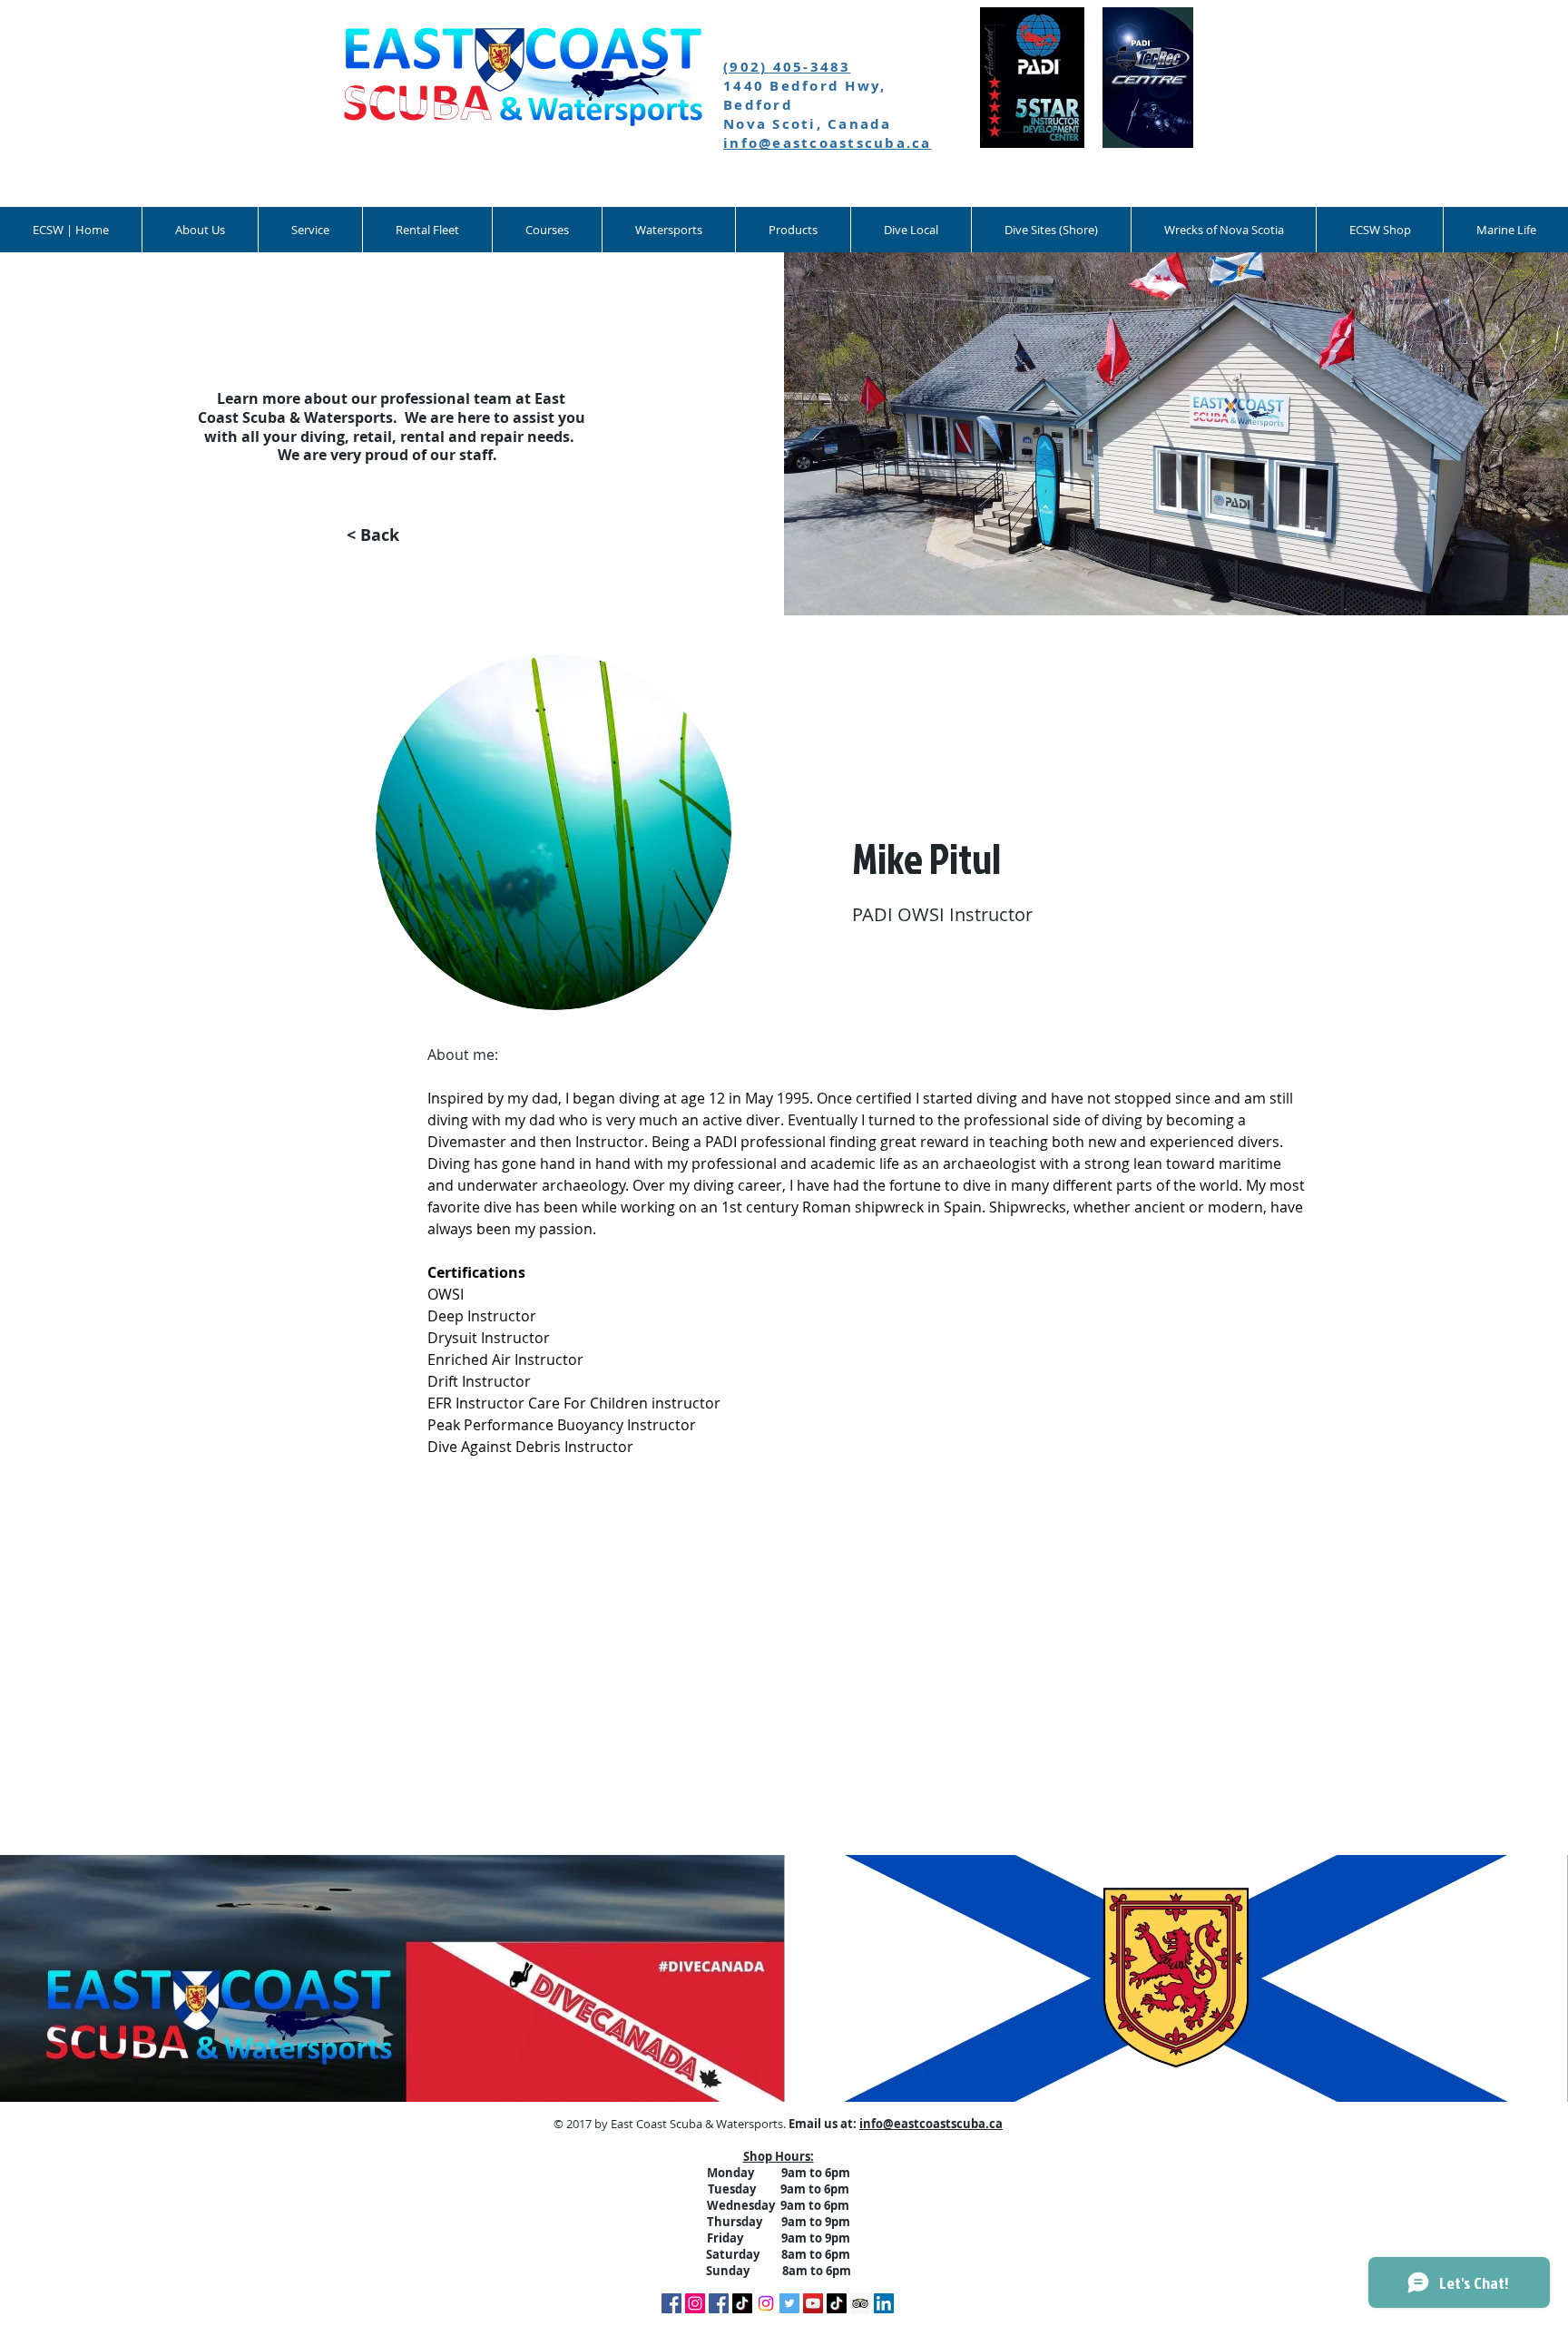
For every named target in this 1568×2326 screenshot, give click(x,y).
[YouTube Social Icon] (813, 2303)
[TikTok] (742, 2303)
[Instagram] (766, 2303)
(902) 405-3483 (787, 67)
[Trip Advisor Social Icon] (860, 2303)
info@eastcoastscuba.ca (828, 143)
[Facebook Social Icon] (719, 2303)
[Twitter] (789, 2303)
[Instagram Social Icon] (695, 2303)
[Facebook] (671, 2303)
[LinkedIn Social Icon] (884, 2303)
